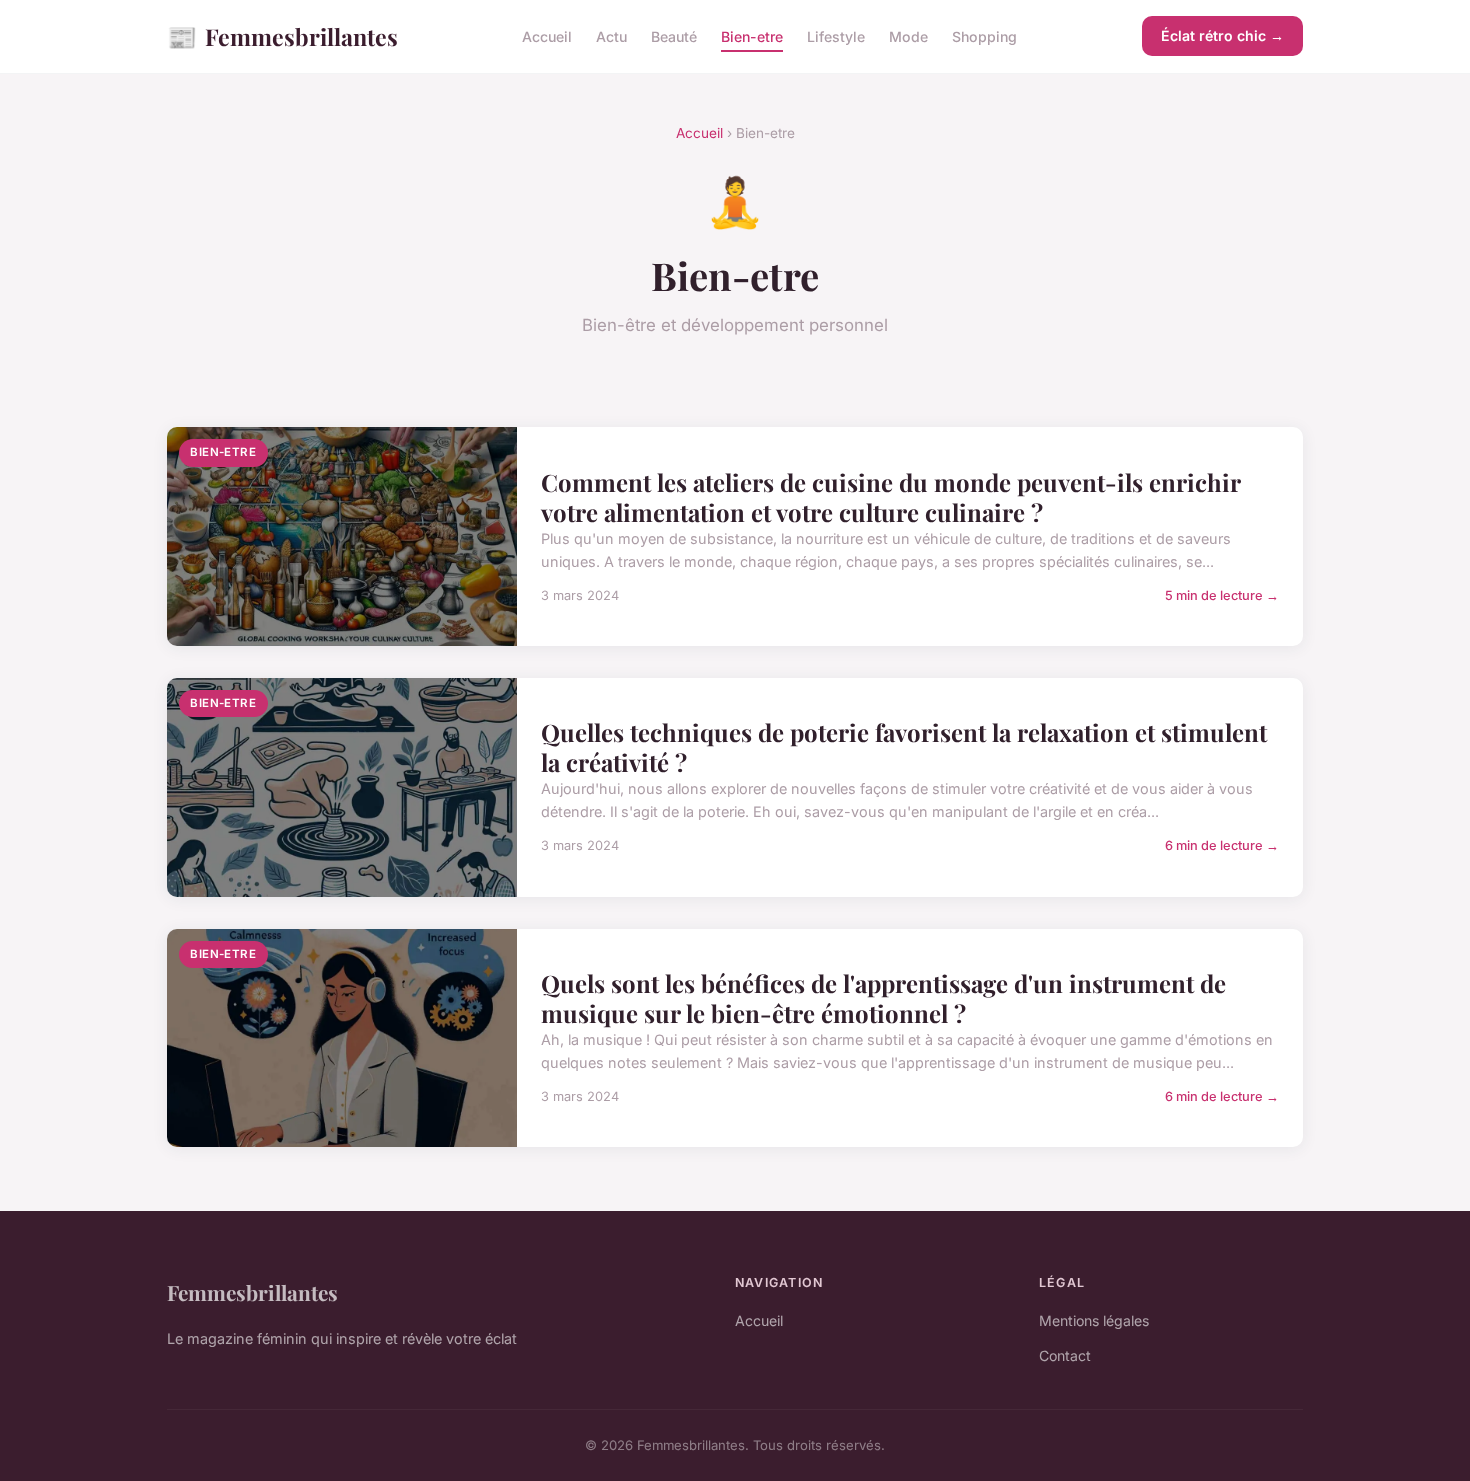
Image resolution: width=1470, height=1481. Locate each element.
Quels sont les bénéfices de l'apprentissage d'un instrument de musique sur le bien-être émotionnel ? (883, 998)
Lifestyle (836, 36)
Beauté (674, 36)
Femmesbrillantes (282, 36)
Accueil (547, 36)
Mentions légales (1094, 1320)
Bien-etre (752, 36)
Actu (611, 36)
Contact (1065, 1355)
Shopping (984, 36)
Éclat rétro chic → (1222, 35)
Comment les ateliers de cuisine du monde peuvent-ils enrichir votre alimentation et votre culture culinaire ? (890, 497)
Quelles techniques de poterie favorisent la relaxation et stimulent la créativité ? (904, 747)
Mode (908, 36)
